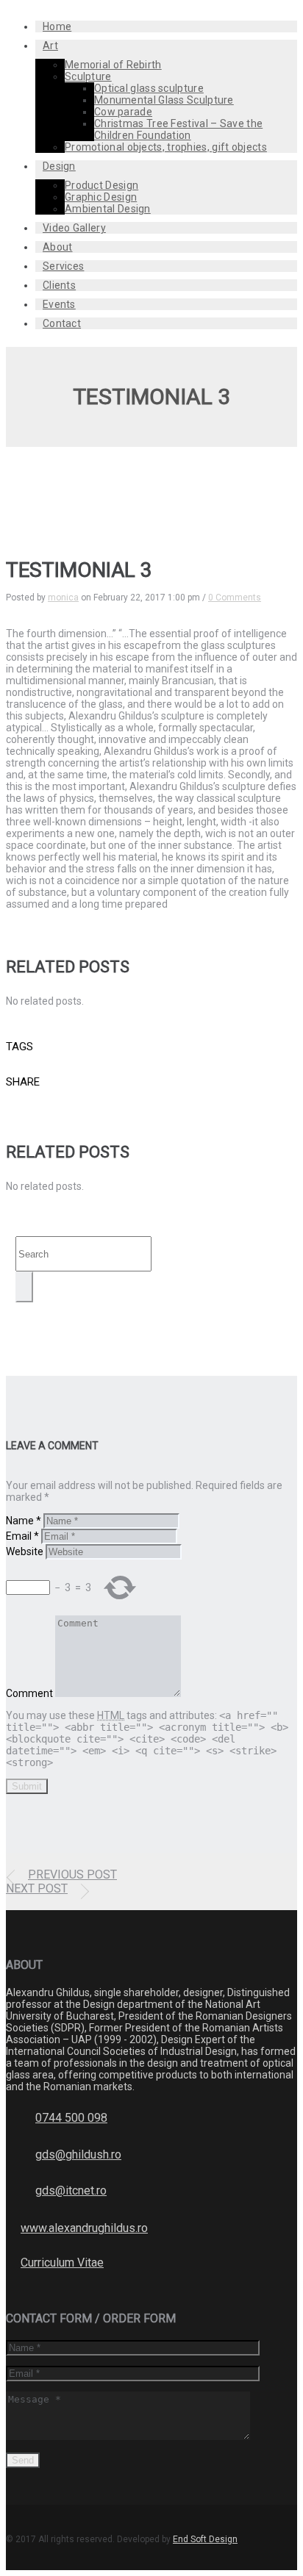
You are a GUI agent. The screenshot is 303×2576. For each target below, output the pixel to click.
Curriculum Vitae (62, 2263)
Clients (59, 285)
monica (63, 598)
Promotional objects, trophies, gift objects (166, 147)
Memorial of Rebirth (113, 65)
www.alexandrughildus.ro (84, 2228)
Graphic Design (101, 197)
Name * (24, 1521)
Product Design (101, 185)
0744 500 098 (71, 2118)
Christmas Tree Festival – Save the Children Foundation (178, 129)
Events (59, 304)
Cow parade (123, 112)
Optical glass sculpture (149, 88)
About (58, 247)
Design (59, 166)
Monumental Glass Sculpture (164, 100)
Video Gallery (74, 228)
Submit (27, 1786)
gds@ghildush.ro (78, 2155)
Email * (22, 1536)
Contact (62, 323)
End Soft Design (205, 2539)
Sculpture (88, 76)
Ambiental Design (108, 209)
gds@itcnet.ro (71, 2191)
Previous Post (72, 1874)
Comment (29, 1693)
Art (50, 46)
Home (57, 26)
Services (63, 266)
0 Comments (235, 598)
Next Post (37, 1888)
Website (25, 1551)
